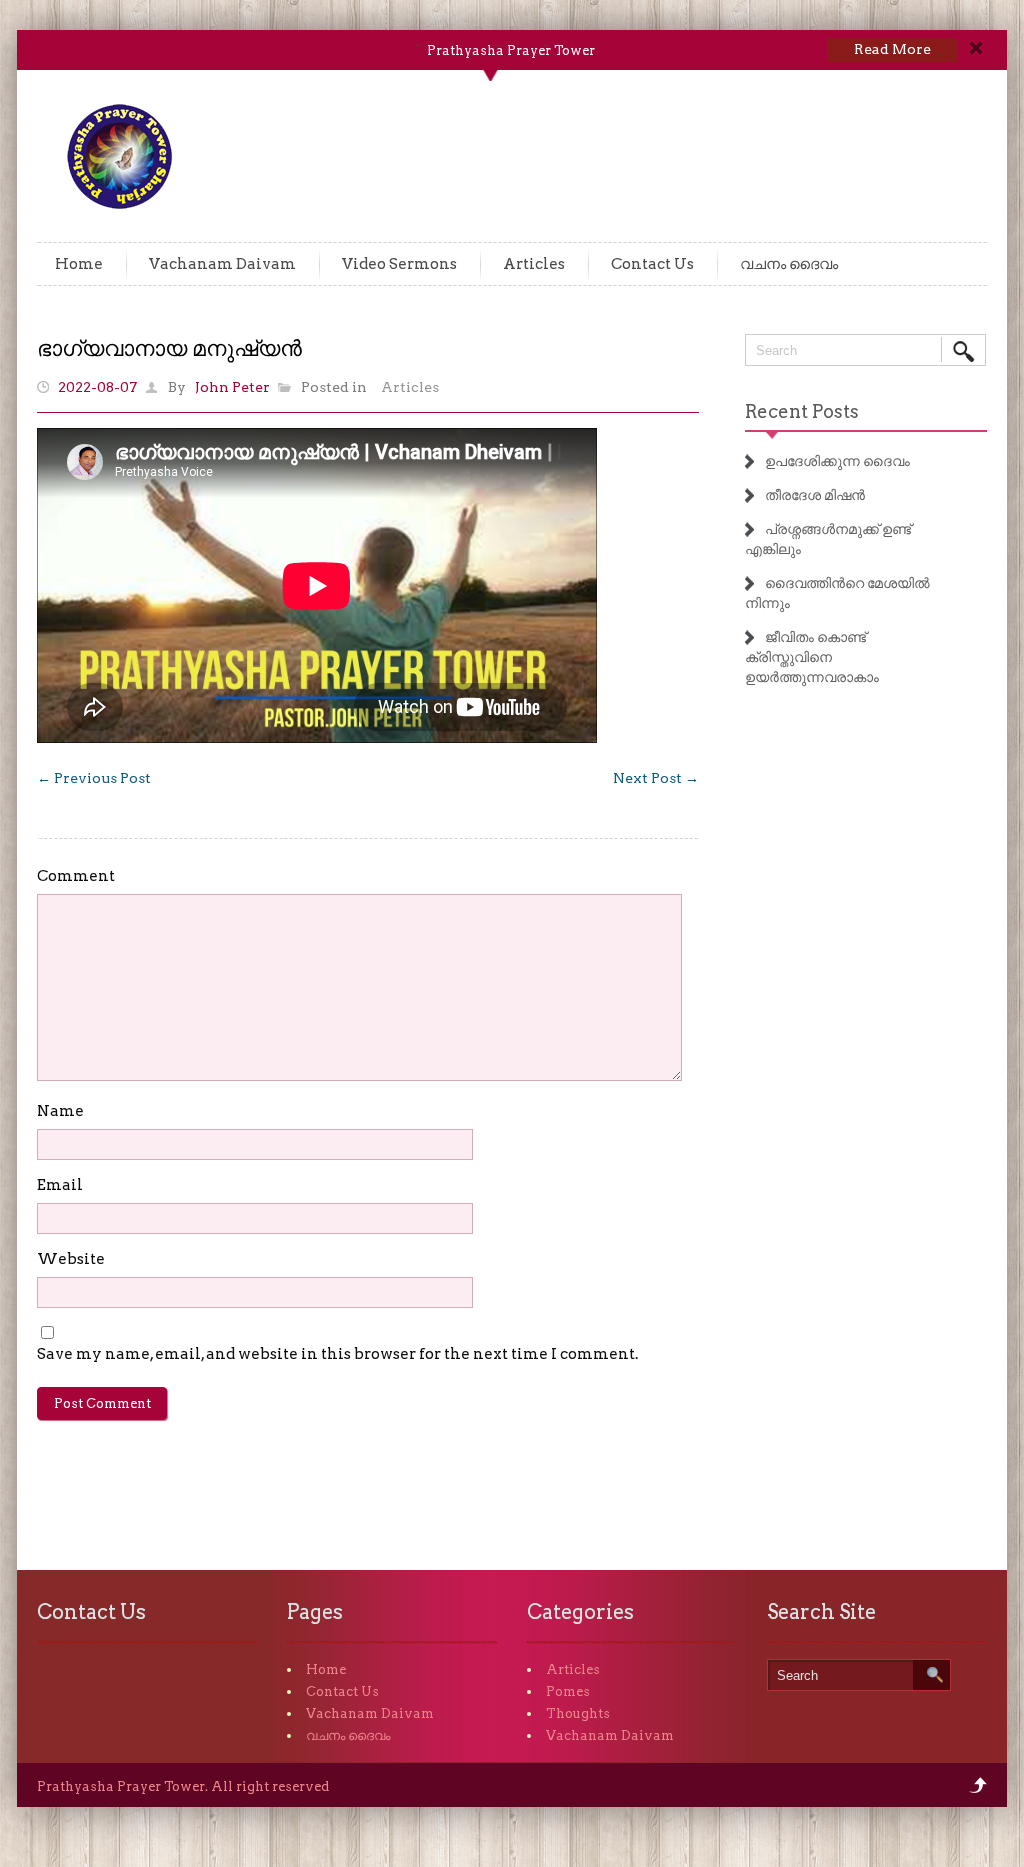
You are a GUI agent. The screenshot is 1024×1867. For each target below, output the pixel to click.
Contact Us (652, 264)
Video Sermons (399, 264)
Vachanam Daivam (222, 264)
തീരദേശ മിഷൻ (815, 495)
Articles (534, 264)
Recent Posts (802, 411)
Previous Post (94, 778)
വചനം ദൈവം (789, 264)
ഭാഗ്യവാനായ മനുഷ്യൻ (169, 348)
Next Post (656, 778)
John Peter (232, 387)
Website (71, 1259)
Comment (76, 876)
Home (79, 264)
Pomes (568, 1691)
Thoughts (578, 1713)
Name (60, 1111)
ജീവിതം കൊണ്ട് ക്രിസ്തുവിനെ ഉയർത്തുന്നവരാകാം (812, 657)
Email (60, 1185)
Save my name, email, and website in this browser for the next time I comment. (337, 1354)
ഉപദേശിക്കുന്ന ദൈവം (837, 461)
